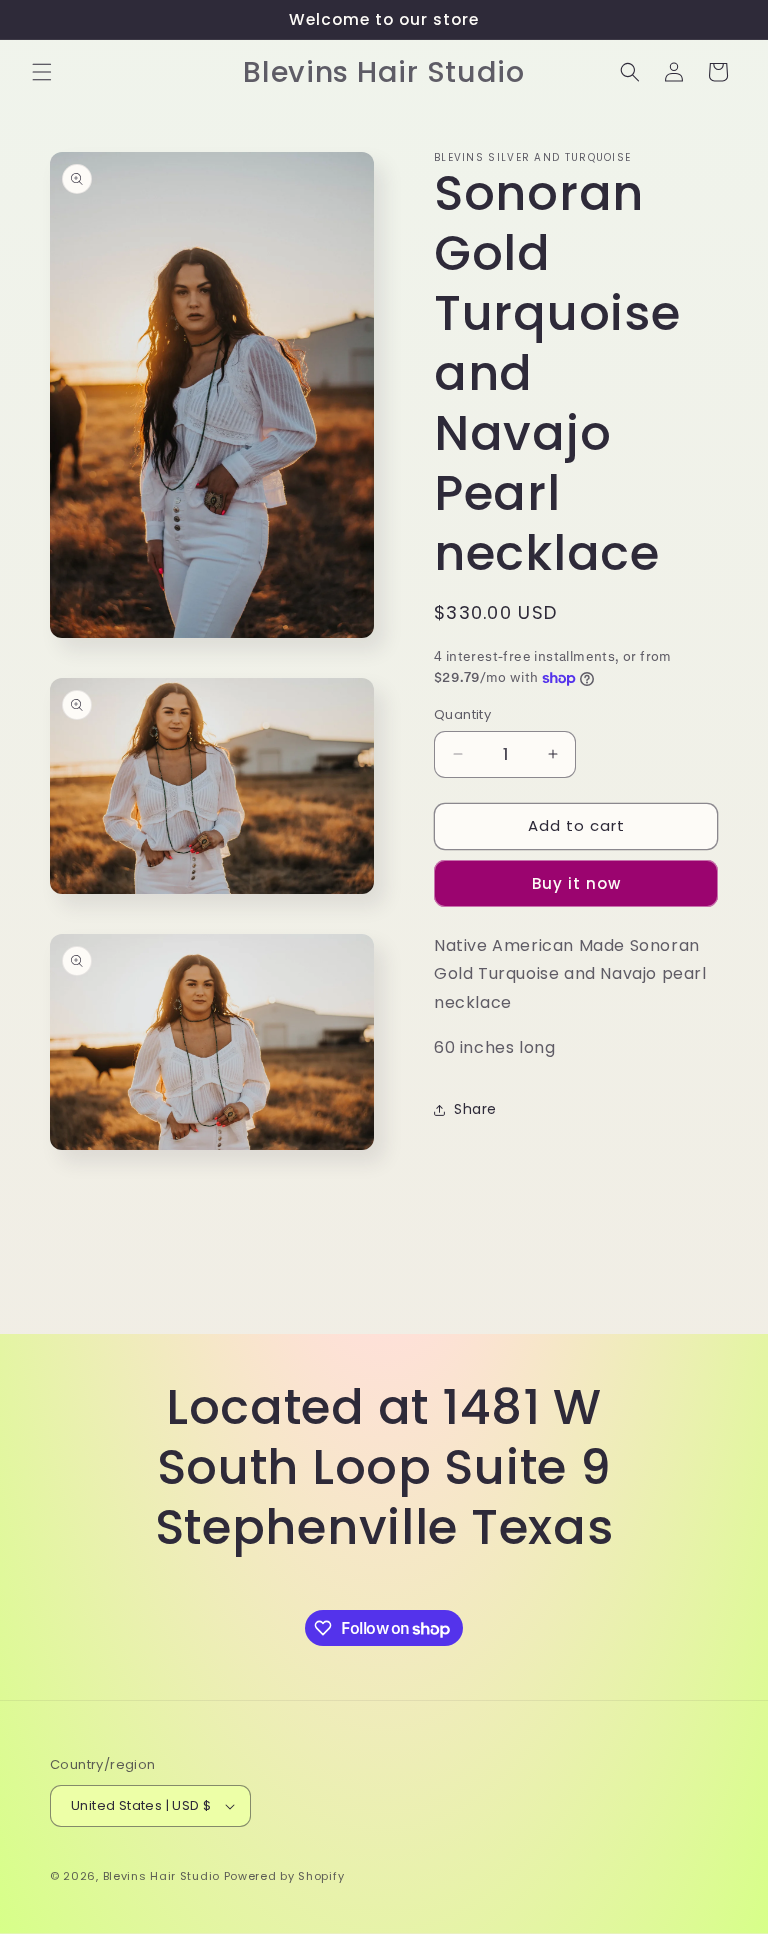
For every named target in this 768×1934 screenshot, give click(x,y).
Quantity (462, 714)
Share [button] (475, 1109)
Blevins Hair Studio (161, 1876)
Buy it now (576, 883)
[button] (42, 72)
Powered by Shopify (284, 1876)
